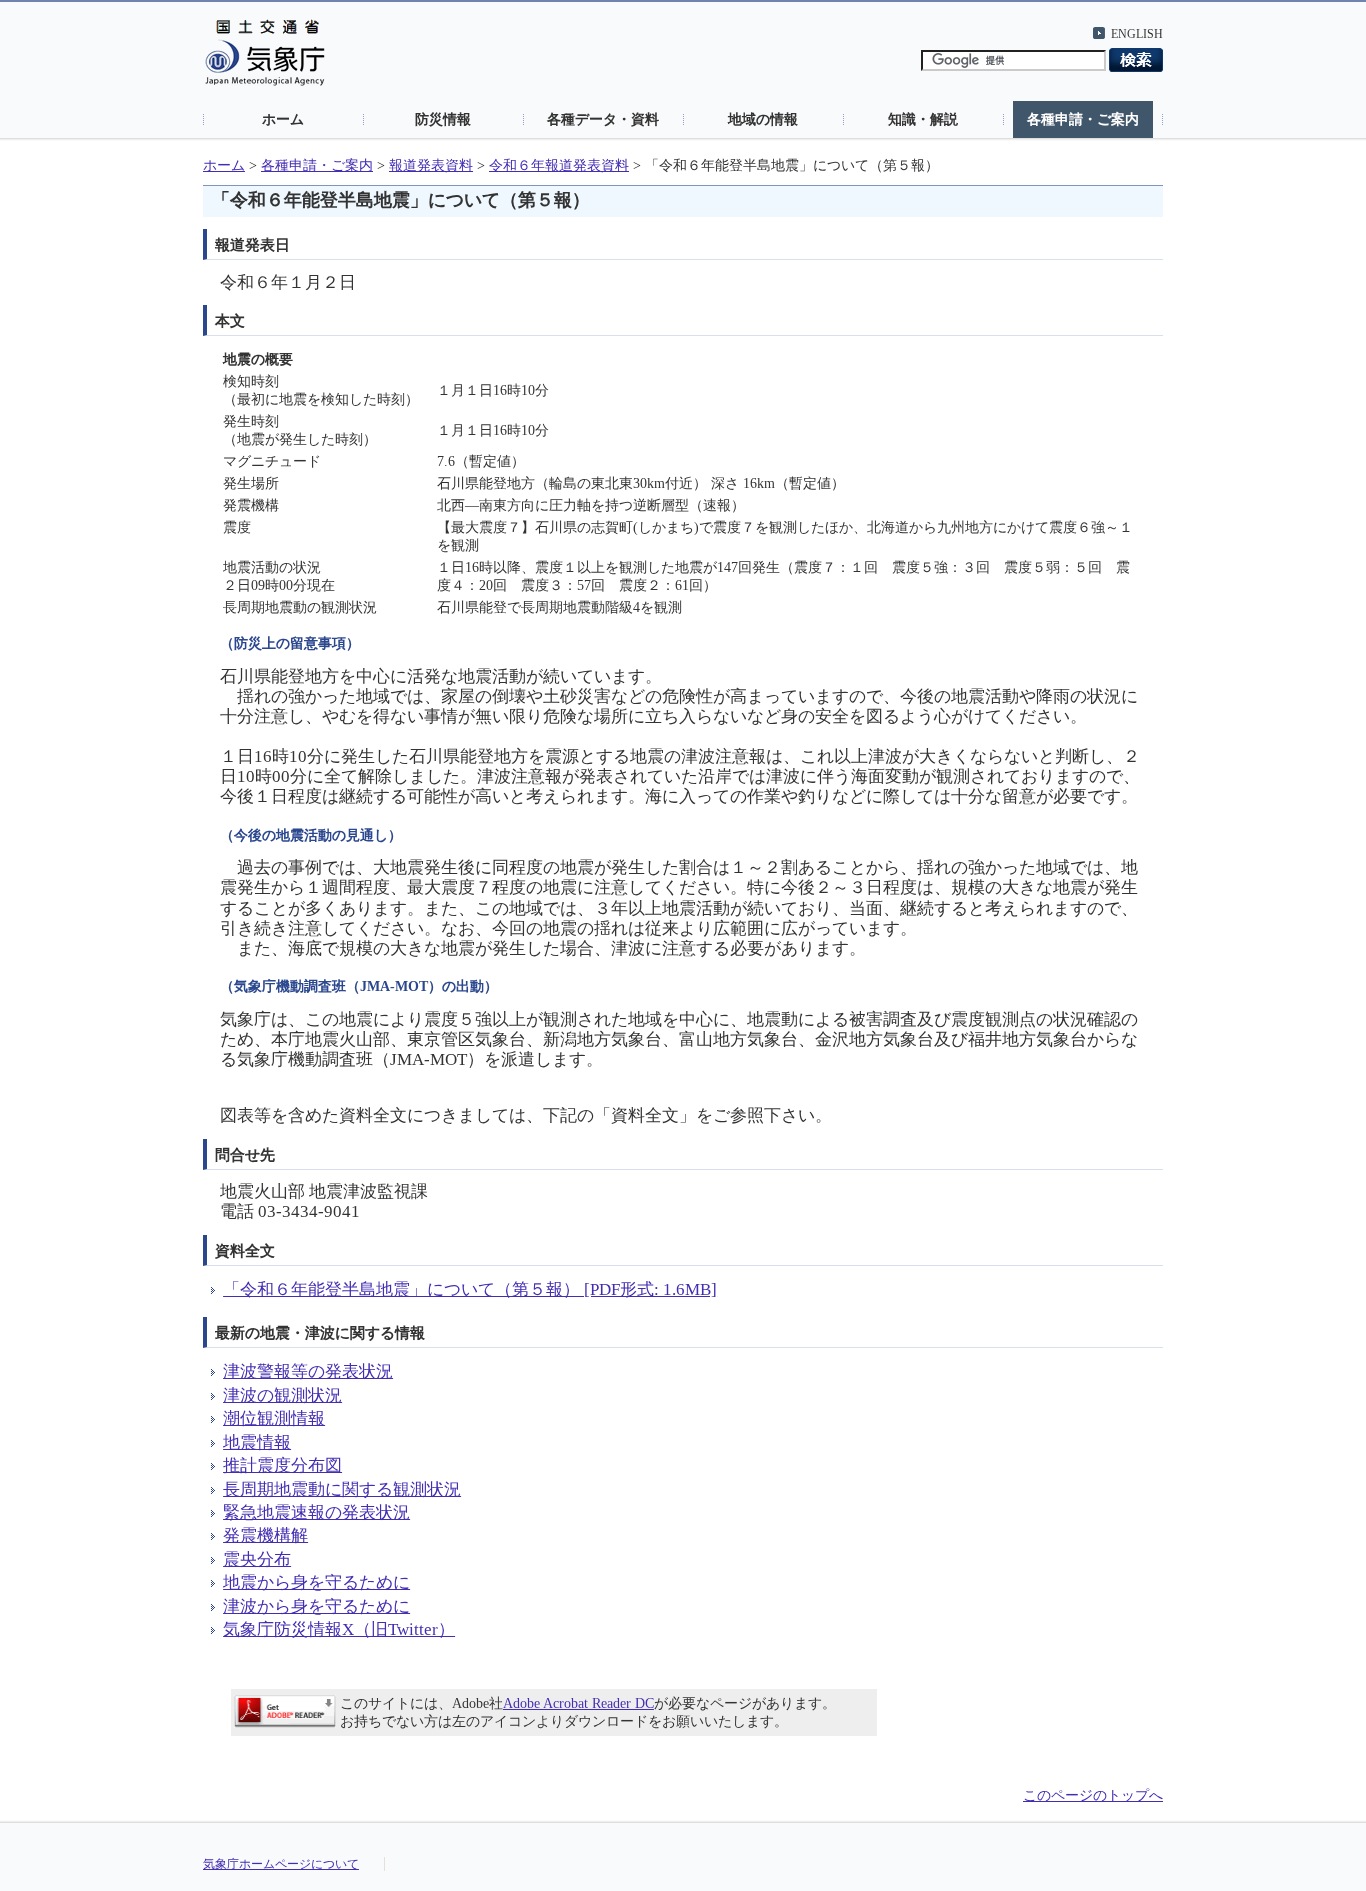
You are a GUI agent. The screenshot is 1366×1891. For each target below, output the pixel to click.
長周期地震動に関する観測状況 (342, 1489)
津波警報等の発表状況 (308, 1371)
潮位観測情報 (274, 1418)
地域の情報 (763, 119)
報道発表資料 (431, 165)
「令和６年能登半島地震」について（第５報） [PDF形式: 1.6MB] (470, 1289)
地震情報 (257, 1442)
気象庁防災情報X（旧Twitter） (339, 1629)
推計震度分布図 (282, 1465)
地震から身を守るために (316, 1582)
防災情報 (443, 119)
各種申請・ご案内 (1083, 119)
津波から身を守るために (316, 1606)
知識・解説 (923, 119)
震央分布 (257, 1559)
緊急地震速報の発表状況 (316, 1512)
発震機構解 (265, 1535)
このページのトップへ (1093, 1795)
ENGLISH (1137, 34)
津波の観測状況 (282, 1395)
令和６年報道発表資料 (559, 165)
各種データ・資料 (603, 119)
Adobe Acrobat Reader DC (578, 1703)
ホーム (283, 119)
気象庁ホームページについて (281, 1864)
